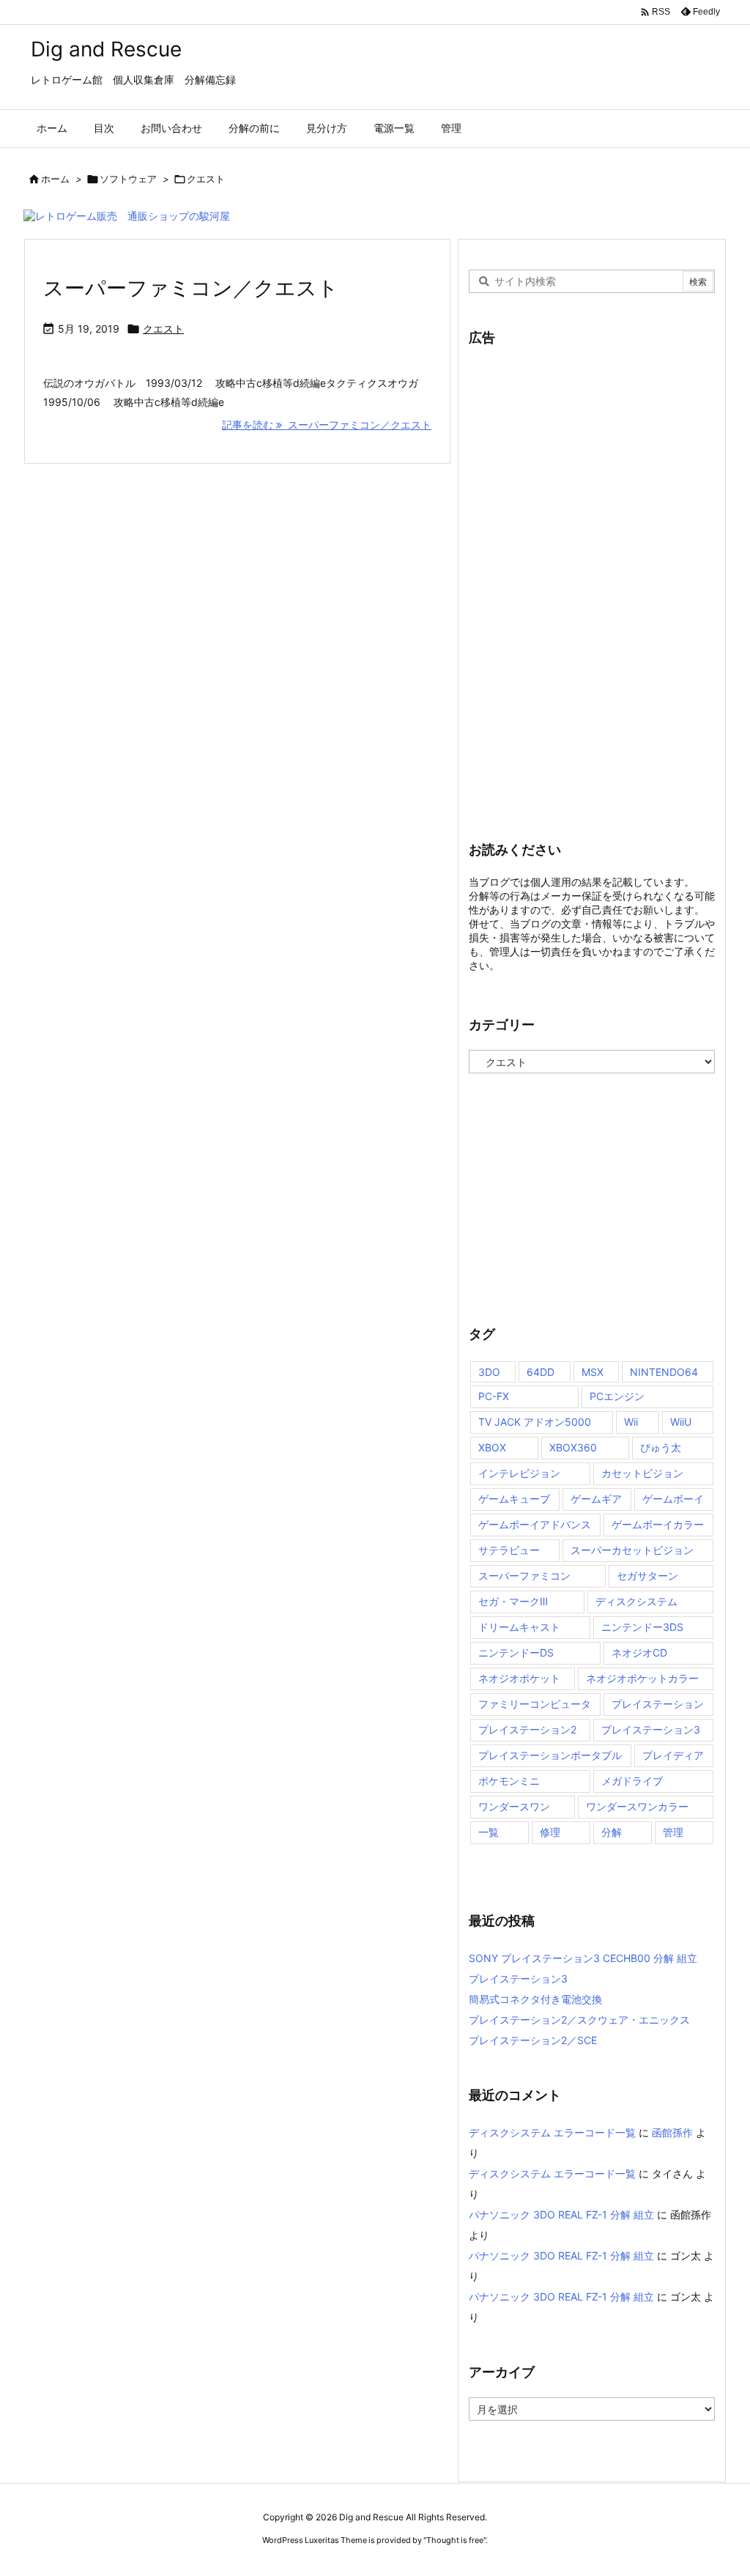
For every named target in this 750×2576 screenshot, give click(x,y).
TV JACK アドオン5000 (535, 1422)
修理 (550, 1832)
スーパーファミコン (524, 1576)
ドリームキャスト (519, 1627)
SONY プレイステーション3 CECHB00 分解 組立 (583, 1958)
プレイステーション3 (651, 1729)
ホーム (55, 179)
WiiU (681, 1422)
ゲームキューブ (514, 1499)
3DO (489, 1372)
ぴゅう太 (661, 1447)
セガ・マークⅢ (513, 1601)
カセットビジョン (642, 1473)
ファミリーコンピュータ (535, 1704)
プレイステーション (658, 1704)
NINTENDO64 (664, 1372)
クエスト (163, 329)
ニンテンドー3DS (642, 1627)
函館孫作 (672, 2132)
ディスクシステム (636, 1601)
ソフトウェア (128, 179)
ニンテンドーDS (516, 1652)
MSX (593, 1372)
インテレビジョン (519, 1473)
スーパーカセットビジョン (632, 1550)
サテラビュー (509, 1550)
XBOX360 (573, 1447)
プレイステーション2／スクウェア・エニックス (579, 2020)
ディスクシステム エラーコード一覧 (552, 2132)
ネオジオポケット (519, 1678)
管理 (673, 1832)
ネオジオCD (639, 1652)
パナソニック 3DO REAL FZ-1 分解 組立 (561, 2214)
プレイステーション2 (527, 1729)
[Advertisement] (579, 583)
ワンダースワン (514, 1806)
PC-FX (494, 1396)
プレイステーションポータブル (550, 1755)
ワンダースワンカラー (637, 1806)
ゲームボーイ (673, 1499)
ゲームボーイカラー (658, 1524)
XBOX (492, 1447)
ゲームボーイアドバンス (535, 1524)
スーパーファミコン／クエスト (191, 288)
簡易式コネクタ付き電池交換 (535, 1999)
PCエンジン (617, 1396)
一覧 (489, 1832)
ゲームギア (596, 1499)
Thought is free (455, 2540)
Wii (631, 1422)
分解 (612, 1832)
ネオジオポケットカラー (642, 1678)
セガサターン (647, 1576)
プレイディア (673, 1755)
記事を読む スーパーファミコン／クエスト (327, 425)
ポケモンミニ (509, 1781)
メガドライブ (632, 1781)
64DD (541, 1372)
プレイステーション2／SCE (533, 2040)
